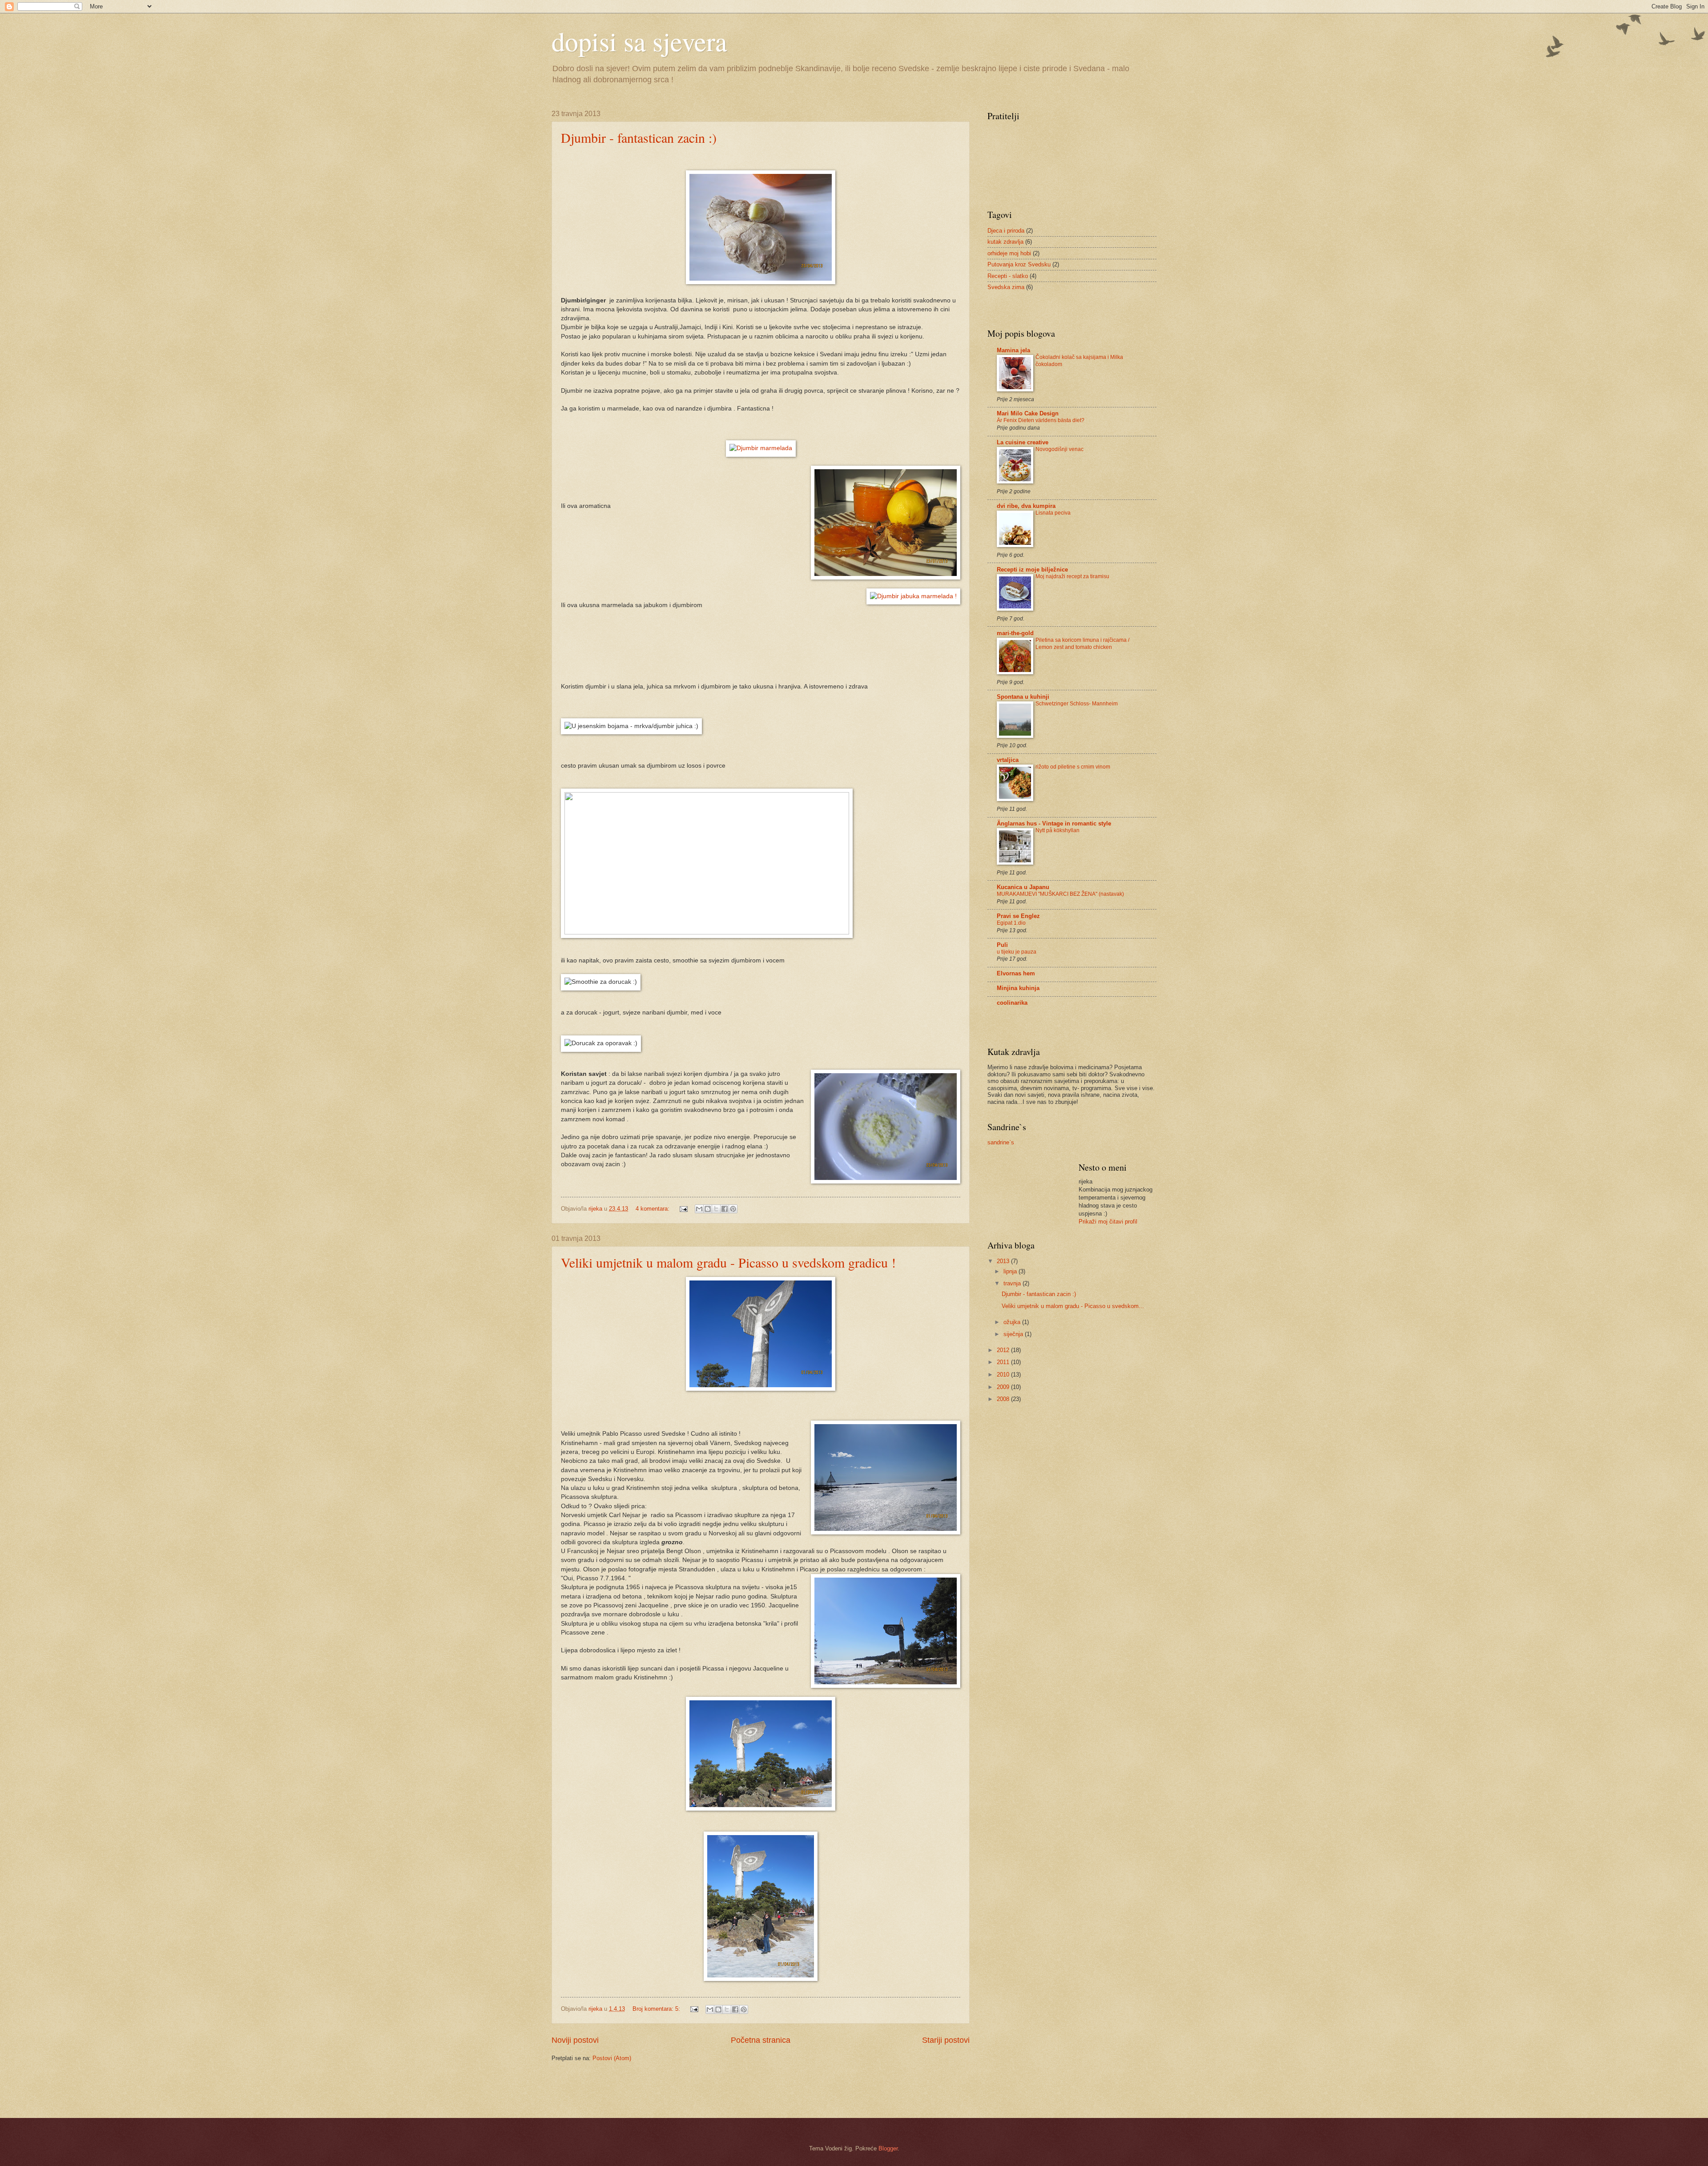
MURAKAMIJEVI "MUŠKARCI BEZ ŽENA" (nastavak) (1060, 894)
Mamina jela (1013, 350)
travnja (1013, 1283)
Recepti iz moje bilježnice (1032, 570)
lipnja (1011, 1271)
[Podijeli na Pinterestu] (733, 1209)
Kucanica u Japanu (1023, 887)
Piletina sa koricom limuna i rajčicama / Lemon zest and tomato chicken (1082, 644)
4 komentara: (653, 1209)
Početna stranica (761, 2040)
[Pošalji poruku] (683, 1209)
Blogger (888, 2148)
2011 (1004, 1362)
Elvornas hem (1016, 973)
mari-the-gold (1015, 633)
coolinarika (1012, 1003)
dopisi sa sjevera (639, 41)
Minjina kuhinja (1018, 988)
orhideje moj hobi (1009, 253)
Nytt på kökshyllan (1057, 830)
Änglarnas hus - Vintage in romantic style (1054, 823)
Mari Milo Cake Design (1028, 413)
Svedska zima (1006, 287)
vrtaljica (1008, 760)
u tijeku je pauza (1017, 952)
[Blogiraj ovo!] (708, 1209)
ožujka (1013, 1322)
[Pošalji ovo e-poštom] (699, 1209)
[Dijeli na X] (716, 1209)
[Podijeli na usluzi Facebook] (725, 1209)
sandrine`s (1001, 1142)
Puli (1002, 945)
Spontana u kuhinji (1023, 697)
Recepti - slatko (1008, 276)
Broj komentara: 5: (657, 2009)
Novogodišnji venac (1059, 449)
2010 (1004, 1375)
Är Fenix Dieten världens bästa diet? (1041, 420)
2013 (1004, 1261)
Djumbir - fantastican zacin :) (639, 137)
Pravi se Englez (1018, 916)
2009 (1004, 1387)
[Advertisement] (604, 2089)
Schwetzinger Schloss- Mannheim (1077, 704)
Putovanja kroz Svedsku (1019, 264)
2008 (1004, 1399)
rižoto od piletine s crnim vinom (1073, 767)
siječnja (1014, 1334)
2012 (1004, 1350)
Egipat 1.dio (1011, 923)
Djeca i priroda (1006, 231)
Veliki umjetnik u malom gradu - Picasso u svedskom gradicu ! (728, 1262)
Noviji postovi (575, 2040)
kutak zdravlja (1005, 242)
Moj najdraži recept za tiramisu (1072, 576)
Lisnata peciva (1053, 513)
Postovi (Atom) (612, 2058)
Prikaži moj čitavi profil (1108, 1222)
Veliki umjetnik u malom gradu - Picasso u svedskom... (1073, 1306)
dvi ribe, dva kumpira (1026, 506)
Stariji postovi (946, 2040)
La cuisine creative (1023, 442)
